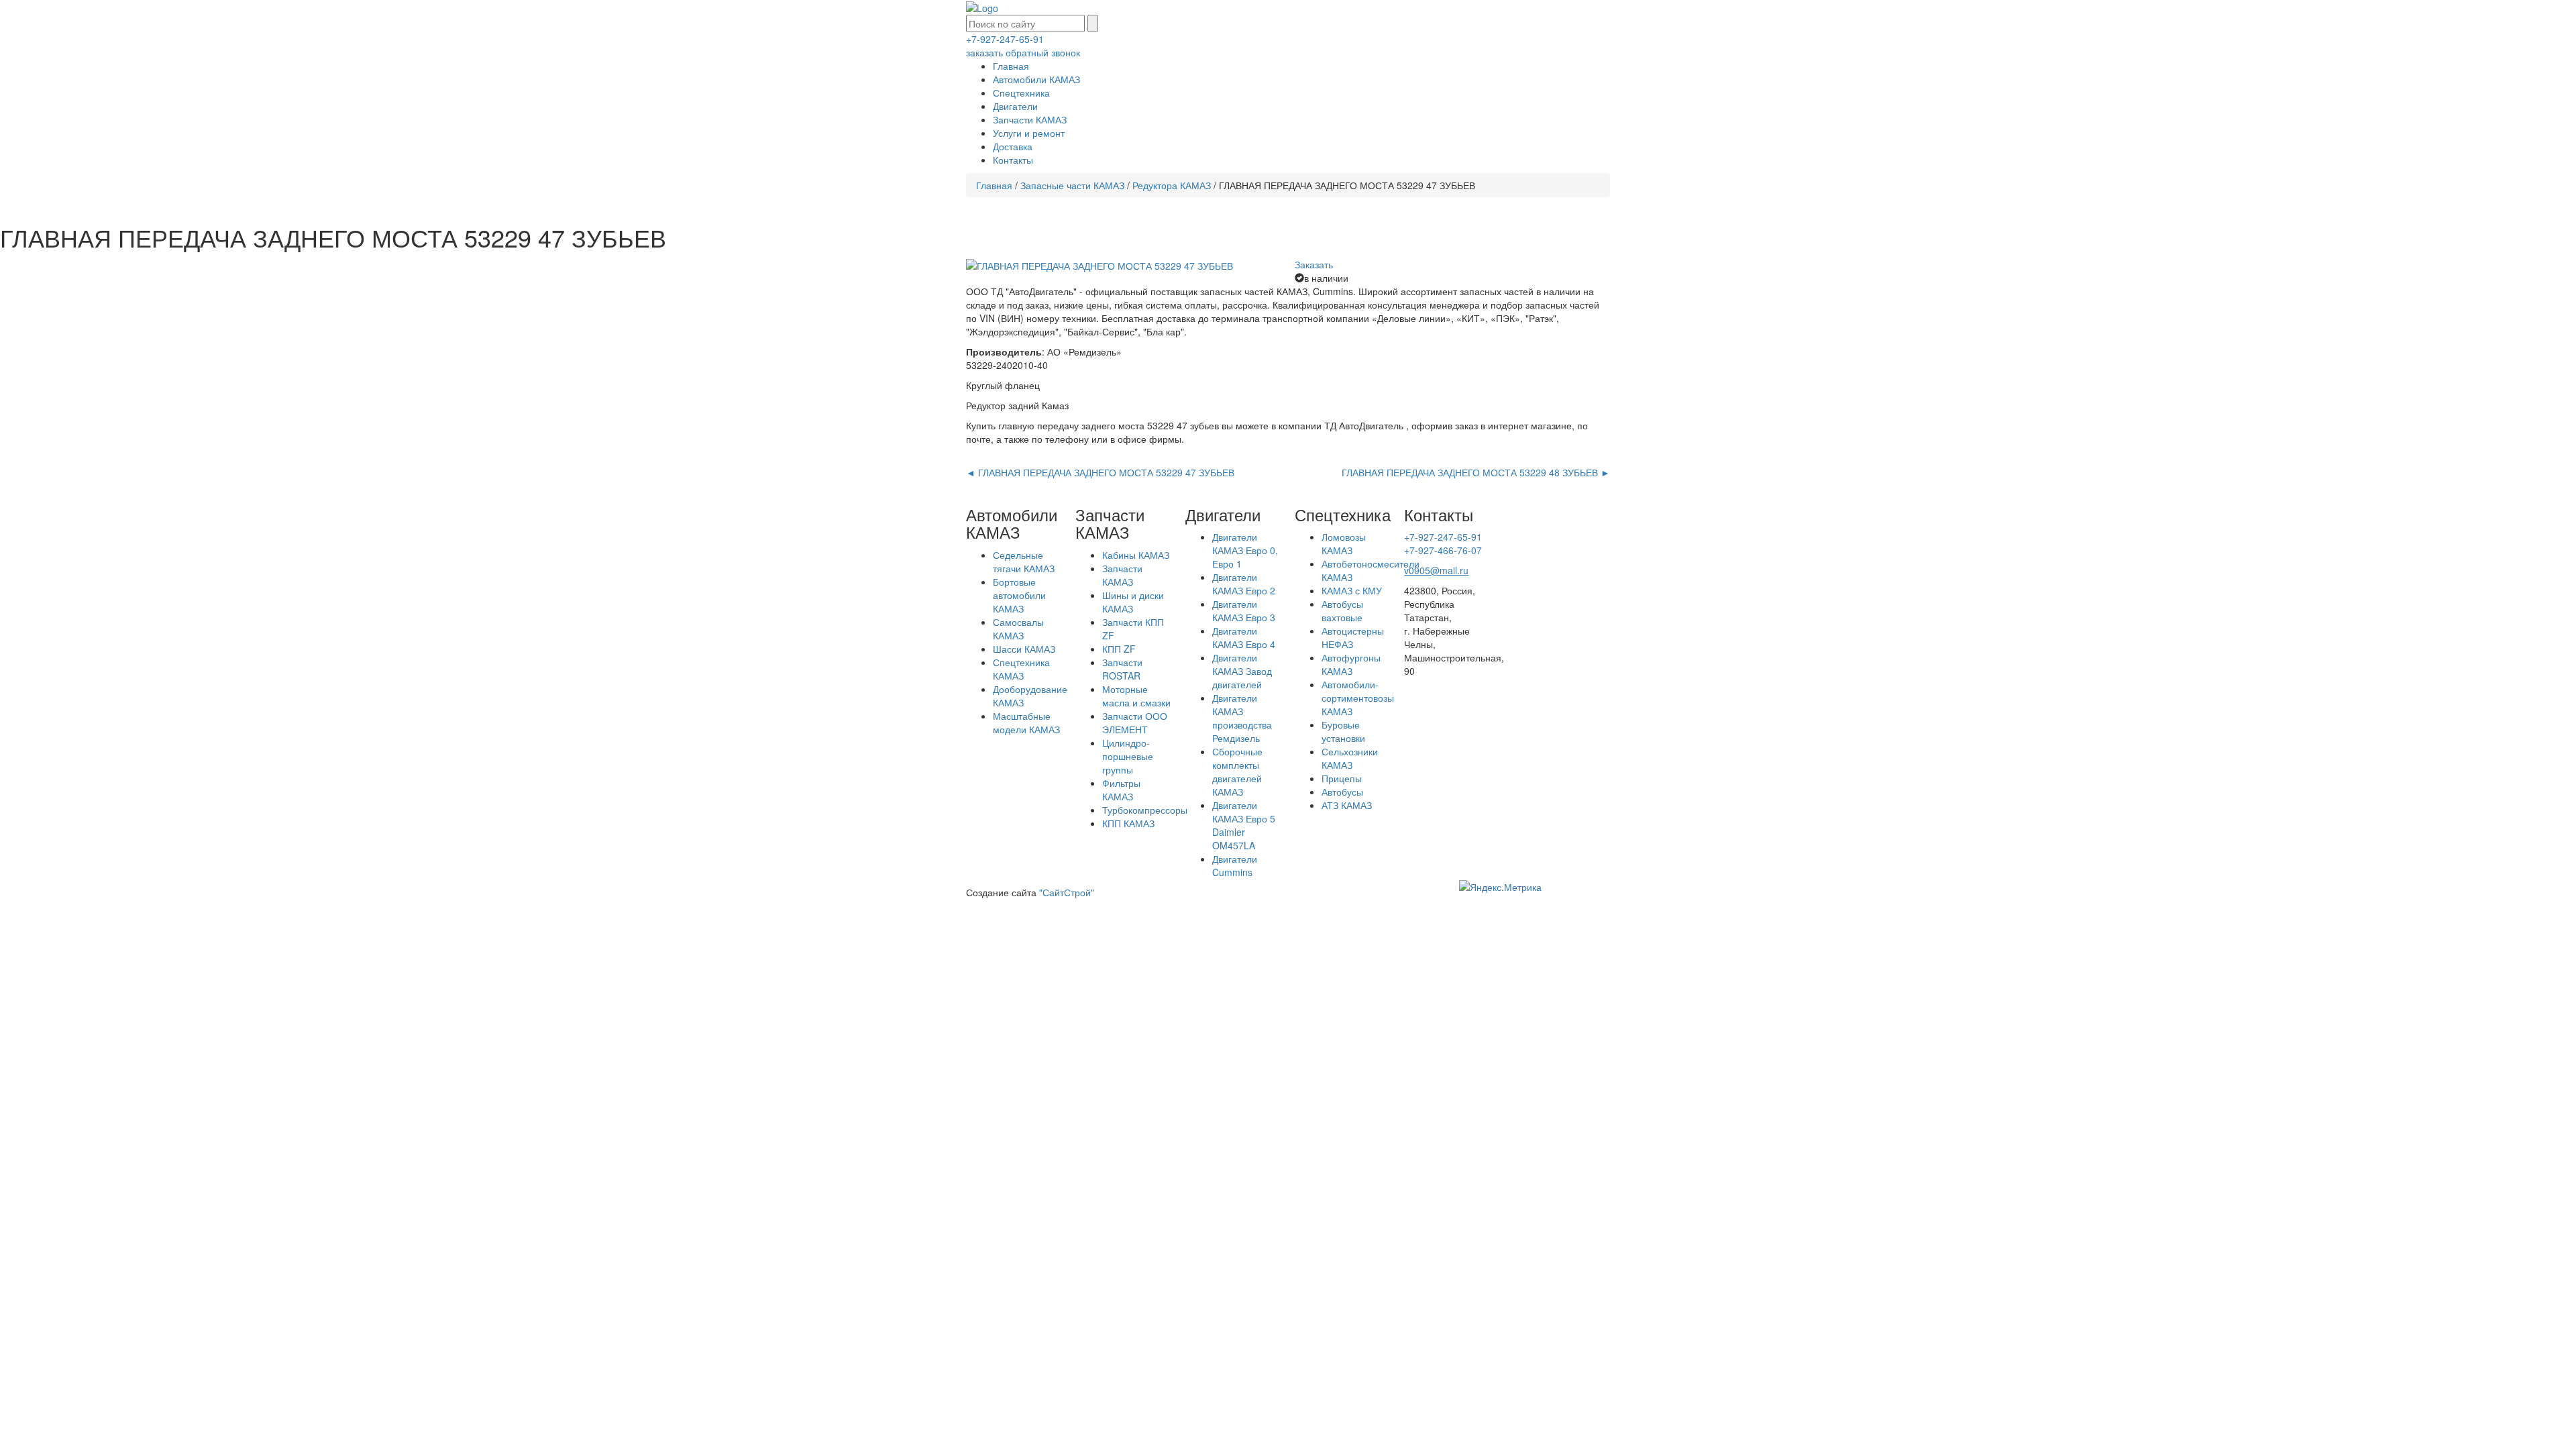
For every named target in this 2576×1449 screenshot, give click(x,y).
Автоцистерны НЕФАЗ (1353, 637)
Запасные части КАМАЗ (1072, 185)
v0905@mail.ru (1436, 570)
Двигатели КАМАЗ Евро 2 (1244, 584)
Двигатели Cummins (1235, 865)
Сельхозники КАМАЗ (1350, 758)
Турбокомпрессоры (1145, 810)
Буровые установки (1343, 731)
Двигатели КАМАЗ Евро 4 (1244, 637)
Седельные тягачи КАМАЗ (1024, 561)
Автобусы (1342, 792)
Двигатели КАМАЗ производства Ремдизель (1242, 718)
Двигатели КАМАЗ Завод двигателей (1242, 671)
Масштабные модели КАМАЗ (1026, 722)
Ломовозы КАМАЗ (1344, 543)
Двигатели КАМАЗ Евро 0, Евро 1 (1245, 550)
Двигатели (1015, 106)
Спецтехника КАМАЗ (1021, 669)
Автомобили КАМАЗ (1036, 79)
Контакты (1013, 160)
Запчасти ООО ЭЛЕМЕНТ (1135, 722)
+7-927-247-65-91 (1005, 39)
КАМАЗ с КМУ (1352, 590)
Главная (1011, 66)
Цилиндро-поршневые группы (1128, 756)
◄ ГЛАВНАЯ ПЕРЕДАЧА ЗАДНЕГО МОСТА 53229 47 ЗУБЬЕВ (1100, 472)
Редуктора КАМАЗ (1172, 185)
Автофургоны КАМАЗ (1351, 664)
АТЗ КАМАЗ (1347, 805)
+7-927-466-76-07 (1443, 550)
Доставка (1013, 146)
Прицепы (1342, 778)
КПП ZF (1119, 649)
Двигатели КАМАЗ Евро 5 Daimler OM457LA (1244, 825)
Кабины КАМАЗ (1136, 555)
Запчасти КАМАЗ (1030, 119)
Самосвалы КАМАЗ (1018, 629)
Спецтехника (1021, 93)
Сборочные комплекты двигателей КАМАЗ (1237, 771)
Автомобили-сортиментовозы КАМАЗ (1358, 698)
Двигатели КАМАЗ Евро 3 (1244, 610)
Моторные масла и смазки (1136, 696)
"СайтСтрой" (1067, 892)
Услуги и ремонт (1029, 133)
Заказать (1314, 264)
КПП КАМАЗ (1128, 823)
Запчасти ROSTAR (1122, 669)
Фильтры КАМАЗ (1121, 790)
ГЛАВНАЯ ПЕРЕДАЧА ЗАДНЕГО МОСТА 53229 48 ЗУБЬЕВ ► (1476, 472)
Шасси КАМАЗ (1024, 649)
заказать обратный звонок (1023, 52)
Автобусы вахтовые (1342, 610)
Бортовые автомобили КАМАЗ (1019, 595)
